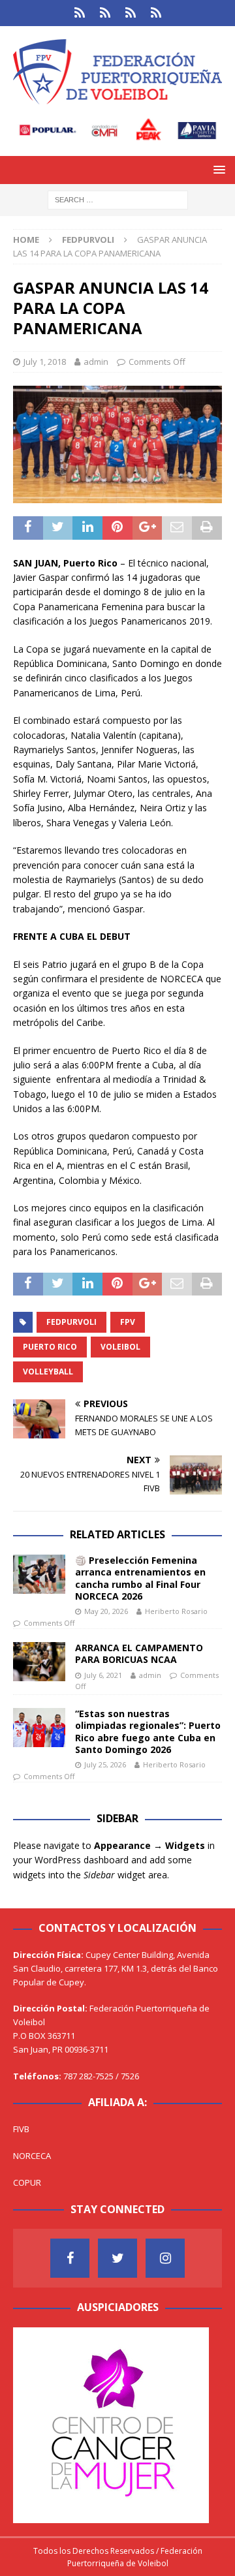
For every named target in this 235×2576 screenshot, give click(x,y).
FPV (128, 1322)
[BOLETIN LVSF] (130, 13)
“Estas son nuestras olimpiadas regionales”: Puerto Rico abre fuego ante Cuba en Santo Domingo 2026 (148, 1731)
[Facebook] (70, 2258)
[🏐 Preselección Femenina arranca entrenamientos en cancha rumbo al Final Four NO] (39, 1574)
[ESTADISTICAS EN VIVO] (156, 13)
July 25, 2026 (105, 1764)
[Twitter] (117, 2258)
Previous (29, 2422)
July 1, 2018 (45, 362)
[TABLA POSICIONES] (105, 13)
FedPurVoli (71, 1322)
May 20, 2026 (106, 1611)
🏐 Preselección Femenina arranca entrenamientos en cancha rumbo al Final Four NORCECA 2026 (140, 1578)
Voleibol (120, 1347)
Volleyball (48, 1372)
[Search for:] (118, 199)
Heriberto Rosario (176, 1611)
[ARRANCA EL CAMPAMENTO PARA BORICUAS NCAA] (39, 1662)
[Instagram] (165, 2258)
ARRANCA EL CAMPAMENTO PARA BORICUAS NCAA (139, 1653)
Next (193, 2422)
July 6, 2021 (103, 1675)
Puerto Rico (50, 1347)
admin (96, 362)
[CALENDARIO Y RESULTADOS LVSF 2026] (79, 13)
